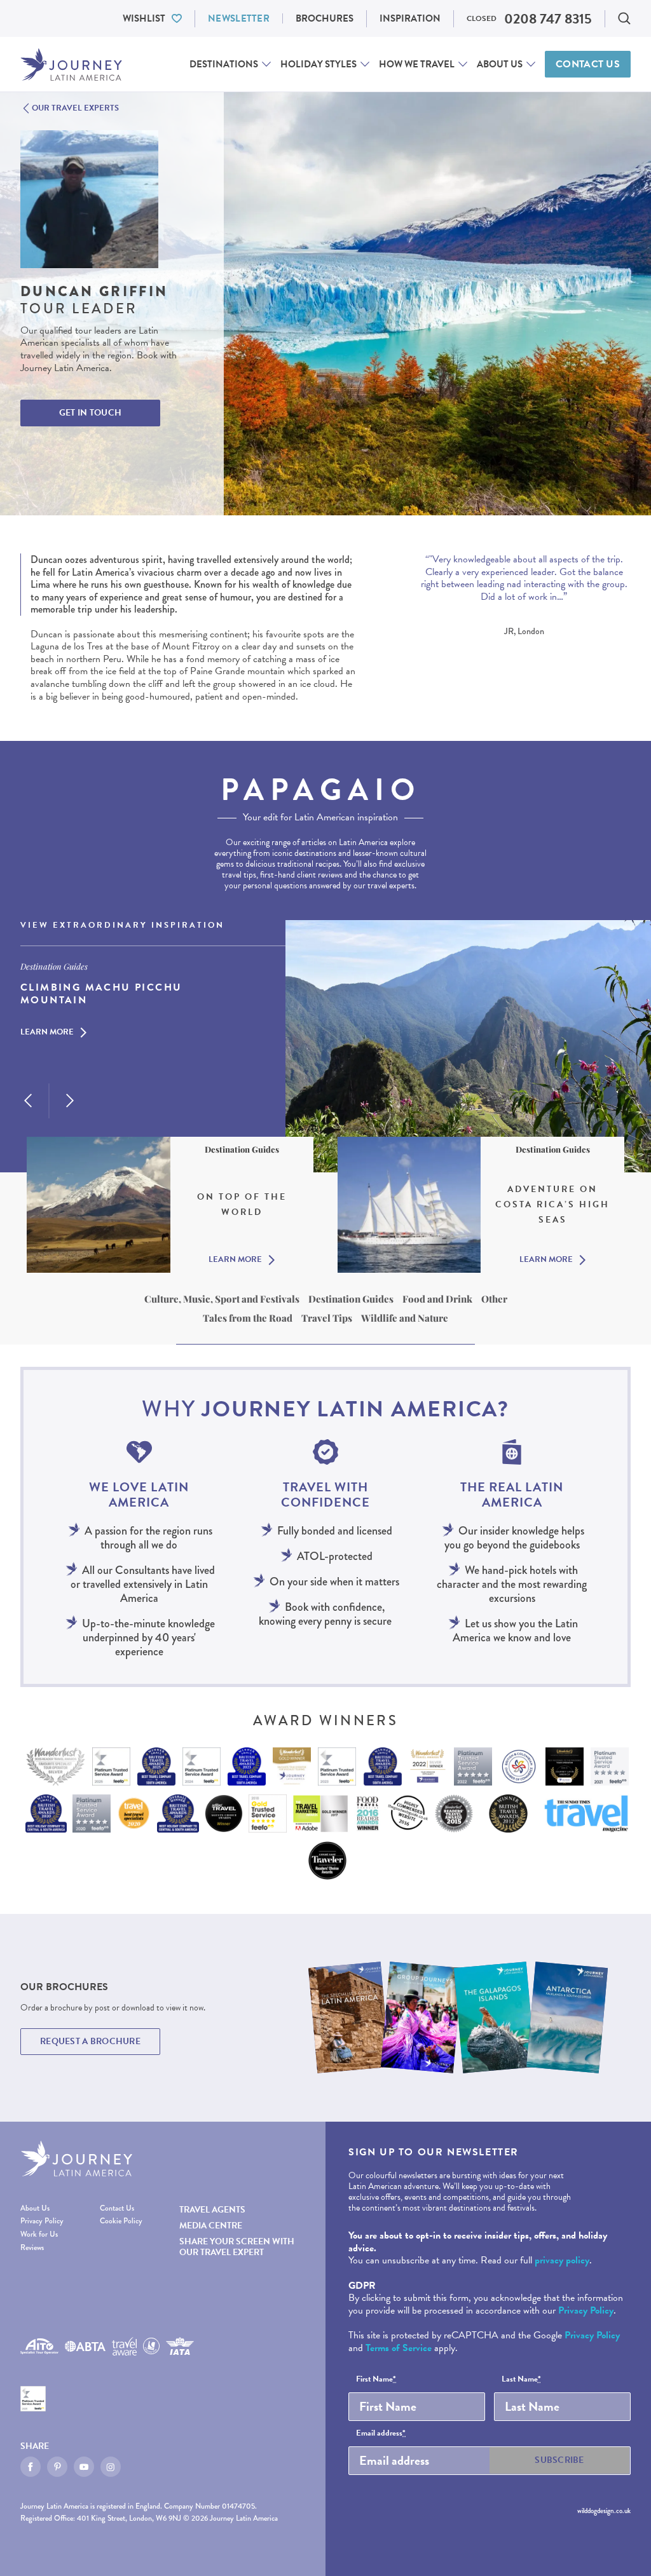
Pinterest (57, 2467)
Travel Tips (327, 1318)
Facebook (31, 2467)
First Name (376, 2380)
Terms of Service (399, 2348)
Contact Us (588, 64)
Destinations (224, 64)
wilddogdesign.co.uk (604, 2511)
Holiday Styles (319, 64)
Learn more (47, 1033)
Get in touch (90, 413)
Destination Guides (351, 1299)
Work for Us (39, 2235)
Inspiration (410, 18)
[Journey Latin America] (71, 64)
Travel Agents (212, 2210)
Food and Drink (437, 1299)
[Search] (624, 18)
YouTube (84, 2467)
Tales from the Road (248, 1318)
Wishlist (144, 18)
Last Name (521, 2380)
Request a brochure (90, 2041)
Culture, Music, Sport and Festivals (222, 1299)
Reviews (32, 2248)
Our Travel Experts (75, 109)
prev (28, 1101)
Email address (381, 2434)
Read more (439, 609)
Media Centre (211, 2226)
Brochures (325, 18)
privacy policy (562, 2260)
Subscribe (559, 2460)
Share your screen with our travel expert (237, 2247)
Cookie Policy (121, 2222)
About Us (500, 64)
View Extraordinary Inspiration (122, 926)
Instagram (111, 2467)
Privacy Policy (42, 2222)
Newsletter (239, 18)
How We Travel (417, 64)
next (70, 1101)
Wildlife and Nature (405, 1318)
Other (494, 1299)
